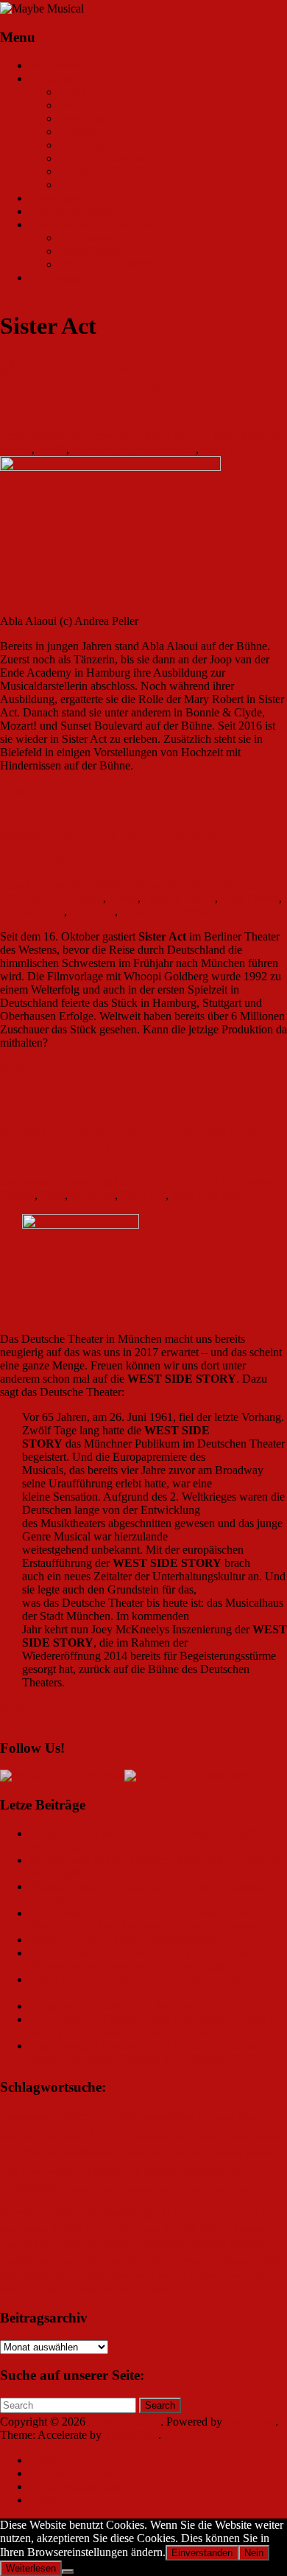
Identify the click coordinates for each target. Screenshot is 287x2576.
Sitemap (48, 2460)
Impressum (55, 278)
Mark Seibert (211, 2209)
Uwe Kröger (247, 2276)
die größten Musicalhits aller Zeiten (71, 2153)
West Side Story (209, 1195)
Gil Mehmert (154, 2170)
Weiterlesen (31, 2568)
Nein (254, 2553)
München (93, 1195)
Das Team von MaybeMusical (99, 224)
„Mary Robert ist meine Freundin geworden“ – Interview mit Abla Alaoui (128, 385)
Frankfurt (103, 2170)
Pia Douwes (52, 2244)
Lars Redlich (230, 2190)
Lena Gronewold (40, 436)
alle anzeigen (89, 185)
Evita (53, 1195)
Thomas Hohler (187, 2275)
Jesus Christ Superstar (106, 2190)
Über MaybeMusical (77, 211)
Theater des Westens (168, 911)
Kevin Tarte (179, 2189)
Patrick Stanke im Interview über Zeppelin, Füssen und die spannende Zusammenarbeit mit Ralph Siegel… (157, 1959)
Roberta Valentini (136, 2243)
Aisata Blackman (63, 898)
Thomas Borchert (108, 2275)
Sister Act (224, 449)
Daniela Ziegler (179, 898)
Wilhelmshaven (137, 2289)
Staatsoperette (113, 2261)
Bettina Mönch (160, 2138)
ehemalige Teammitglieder (120, 264)
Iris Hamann (88, 238)
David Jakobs (254, 2137)
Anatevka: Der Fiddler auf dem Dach (116, 2006)
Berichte (78, 105)
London (74, 2211)
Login (43, 2500)
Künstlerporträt (94, 145)
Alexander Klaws (96, 2116)
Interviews (83, 118)
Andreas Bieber (167, 2117)
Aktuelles (52, 78)
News (72, 92)
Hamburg (203, 2170)
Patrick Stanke (198, 2228)
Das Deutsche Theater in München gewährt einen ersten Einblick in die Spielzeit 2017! (136, 1131)
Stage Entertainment (180, 2261)
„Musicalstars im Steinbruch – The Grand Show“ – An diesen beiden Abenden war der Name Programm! (156, 1920)
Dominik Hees (176, 2153)
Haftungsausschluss (75, 2486)
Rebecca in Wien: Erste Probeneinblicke (123, 1940)
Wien (87, 2289)
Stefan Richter (92, 251)
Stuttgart (238, 2261)
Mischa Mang (32, 911)
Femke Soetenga (49, 2171)
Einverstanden (202, 2553)
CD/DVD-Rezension (108, 158)
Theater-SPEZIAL (102, 171)
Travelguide (57, 198)
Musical (148, 2229)
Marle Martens (25, 2229)
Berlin (52, 449)
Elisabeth (261, 2153)
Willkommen (59, 65)
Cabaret (206, 2136)
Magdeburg (128, 2213)
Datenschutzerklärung (80, 2473)
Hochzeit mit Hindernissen (134, 449)
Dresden (225, 2153)
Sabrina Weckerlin (234, 2244)
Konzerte (80, 132)
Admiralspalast (26, 2117)
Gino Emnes (250, 898)
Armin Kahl (59, 2138)
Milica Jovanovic (92, 2228)
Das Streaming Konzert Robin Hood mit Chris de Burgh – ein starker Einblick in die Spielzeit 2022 (144, 2052)
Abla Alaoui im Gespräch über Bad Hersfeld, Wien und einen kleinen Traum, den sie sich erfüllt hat (158, 2026)
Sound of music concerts (43, 2261)
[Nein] (68, 2572)
